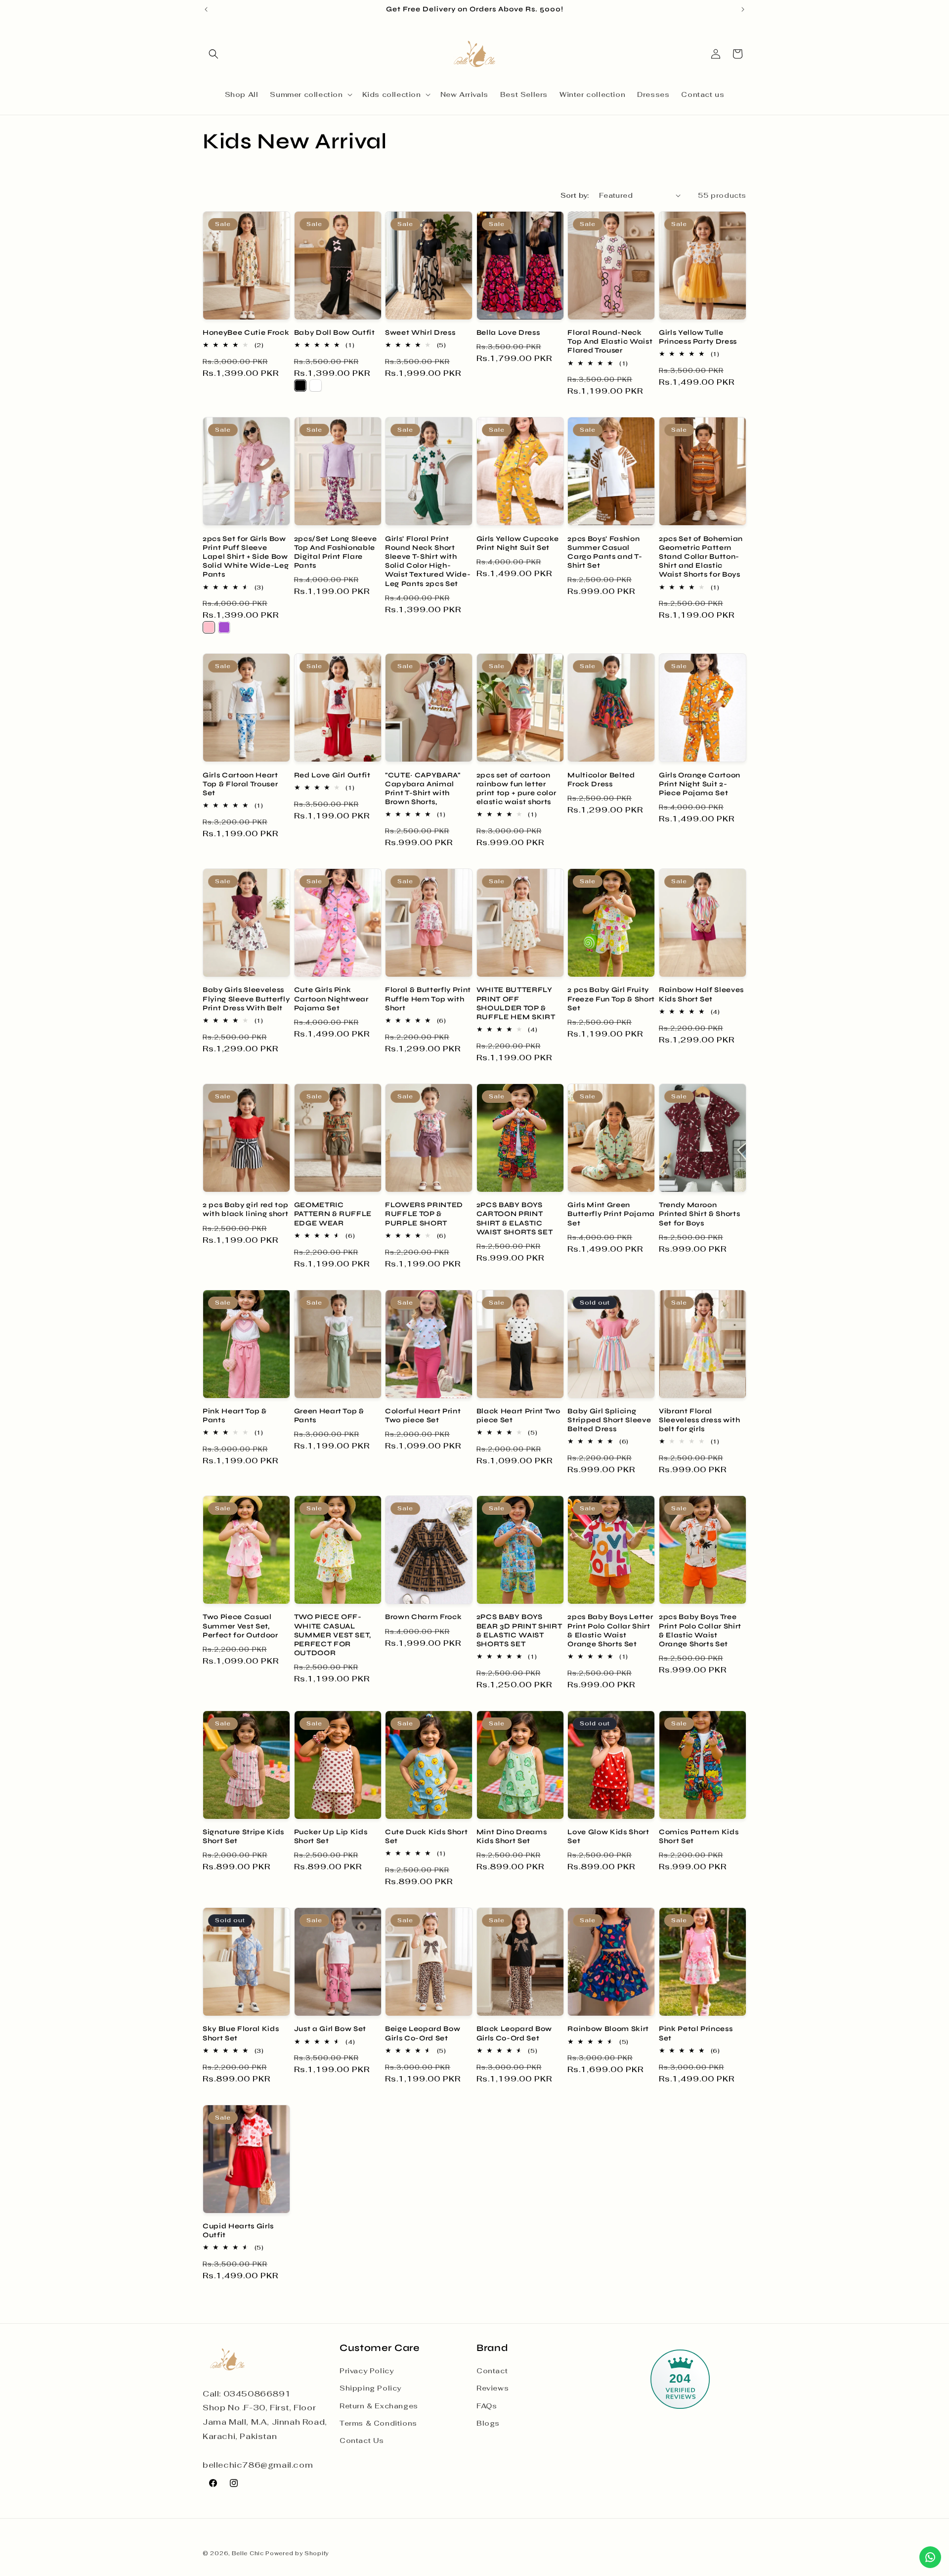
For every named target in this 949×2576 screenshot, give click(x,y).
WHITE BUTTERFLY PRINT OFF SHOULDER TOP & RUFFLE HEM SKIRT (516, 1003)
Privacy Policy (367, 2371)
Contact (492, 2371)
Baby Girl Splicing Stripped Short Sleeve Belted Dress (609, 1420)
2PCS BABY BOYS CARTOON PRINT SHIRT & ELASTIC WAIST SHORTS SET (515, 1219)
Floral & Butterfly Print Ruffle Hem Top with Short (428, 999)
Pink (209, 627)
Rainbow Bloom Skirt (608, 2029)
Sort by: (575, 195)
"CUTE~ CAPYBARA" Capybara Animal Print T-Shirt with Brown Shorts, (423, 789)
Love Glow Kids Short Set (608, 1836)
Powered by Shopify (297, 2553)
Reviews (493, 2389)
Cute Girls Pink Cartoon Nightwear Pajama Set (331, 999)
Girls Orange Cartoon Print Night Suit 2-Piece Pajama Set (700, 784)
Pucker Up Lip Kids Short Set (331, 1836)
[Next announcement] (743, 9)
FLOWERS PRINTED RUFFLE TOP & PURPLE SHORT (424, 1214)
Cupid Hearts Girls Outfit (238, 2231)
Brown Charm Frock (423, 1617)
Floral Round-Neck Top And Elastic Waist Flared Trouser (610, 341)
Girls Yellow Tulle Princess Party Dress (698, 337)
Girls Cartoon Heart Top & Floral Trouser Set (240, 784)
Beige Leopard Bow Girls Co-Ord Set (423, 2033)
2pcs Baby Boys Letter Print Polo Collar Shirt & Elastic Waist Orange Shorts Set (610, 1630)
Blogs (488, 2423)
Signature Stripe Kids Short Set (243, 1836)
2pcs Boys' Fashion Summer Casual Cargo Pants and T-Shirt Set (605, 552)
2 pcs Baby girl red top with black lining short (245, 1209)
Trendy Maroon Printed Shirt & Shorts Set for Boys (700, 1214)
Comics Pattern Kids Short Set (699, 1836)
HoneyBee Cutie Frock (246, 333)
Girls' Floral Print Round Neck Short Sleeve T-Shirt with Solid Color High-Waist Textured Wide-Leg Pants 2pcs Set (428, 561)
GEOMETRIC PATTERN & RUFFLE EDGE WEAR (333, 1214)
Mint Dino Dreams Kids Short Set (512, 1836)
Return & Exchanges (379, 2406)
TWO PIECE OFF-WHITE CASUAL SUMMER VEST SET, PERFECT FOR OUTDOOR (333, 1635)
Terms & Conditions (378, 2423)
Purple (224, 627)
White (316, 385)
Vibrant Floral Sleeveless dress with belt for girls (700, 1420)
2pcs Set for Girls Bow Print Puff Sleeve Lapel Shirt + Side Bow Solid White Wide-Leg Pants (246, 557)
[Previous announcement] (206, 9)
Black (300, 385)
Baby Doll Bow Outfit (335, 333)
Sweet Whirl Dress (420, 333)
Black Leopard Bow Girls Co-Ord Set (514, 2033)
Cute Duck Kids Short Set (426, 1836)
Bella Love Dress (508, 333)
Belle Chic (248, 2553)
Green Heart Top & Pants (329, 1416)
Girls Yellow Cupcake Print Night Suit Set (518, 543)
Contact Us (362, 2440)
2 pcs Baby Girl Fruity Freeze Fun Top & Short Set (611, 999)
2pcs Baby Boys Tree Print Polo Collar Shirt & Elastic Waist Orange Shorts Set (700, 1630)
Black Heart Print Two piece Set (518, 1416)
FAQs (487, 2406)
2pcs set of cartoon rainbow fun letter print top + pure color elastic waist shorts (517, 789)
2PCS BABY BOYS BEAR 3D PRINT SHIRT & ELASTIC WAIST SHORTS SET (519, 1630)
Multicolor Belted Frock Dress (601, 780)
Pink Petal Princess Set (696, 2033)
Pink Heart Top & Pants (235, 1416)
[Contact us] (930, 2557)
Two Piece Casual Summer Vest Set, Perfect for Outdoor (240, 1626)
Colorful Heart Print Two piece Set (423, 1416)
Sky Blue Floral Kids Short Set (241, 2033)
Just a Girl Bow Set (330, 2029)
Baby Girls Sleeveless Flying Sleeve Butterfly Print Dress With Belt (246, 999)
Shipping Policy (370, 2389)
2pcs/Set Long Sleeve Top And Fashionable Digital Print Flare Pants (336, 552)
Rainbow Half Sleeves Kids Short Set (701, 994)
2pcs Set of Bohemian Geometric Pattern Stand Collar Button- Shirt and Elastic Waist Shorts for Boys (701, 557)
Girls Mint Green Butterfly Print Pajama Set (611, 1214)
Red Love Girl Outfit (332, 775)
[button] (214, 54)
